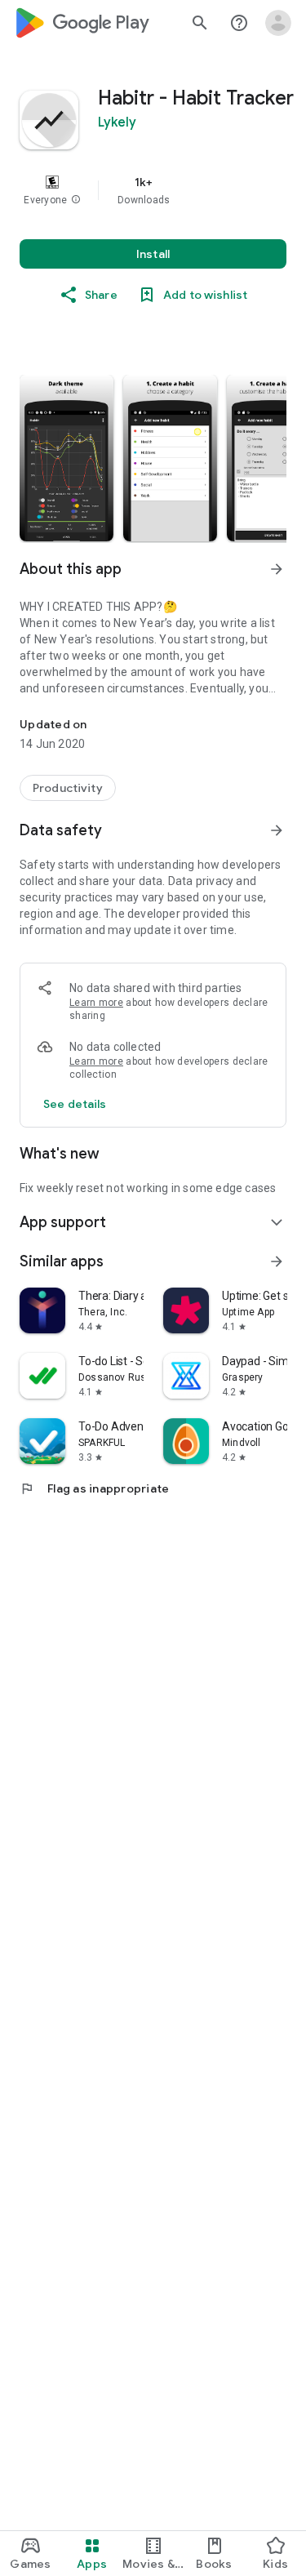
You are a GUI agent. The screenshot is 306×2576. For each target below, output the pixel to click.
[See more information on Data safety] (277, 830)
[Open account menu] (278, 23)
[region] (153, 190)
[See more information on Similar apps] (277, 1261)
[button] (76, 200)
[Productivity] (68, 788)
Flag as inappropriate (94, 1488)
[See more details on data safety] (75, 1104)
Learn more (96, 1003)
